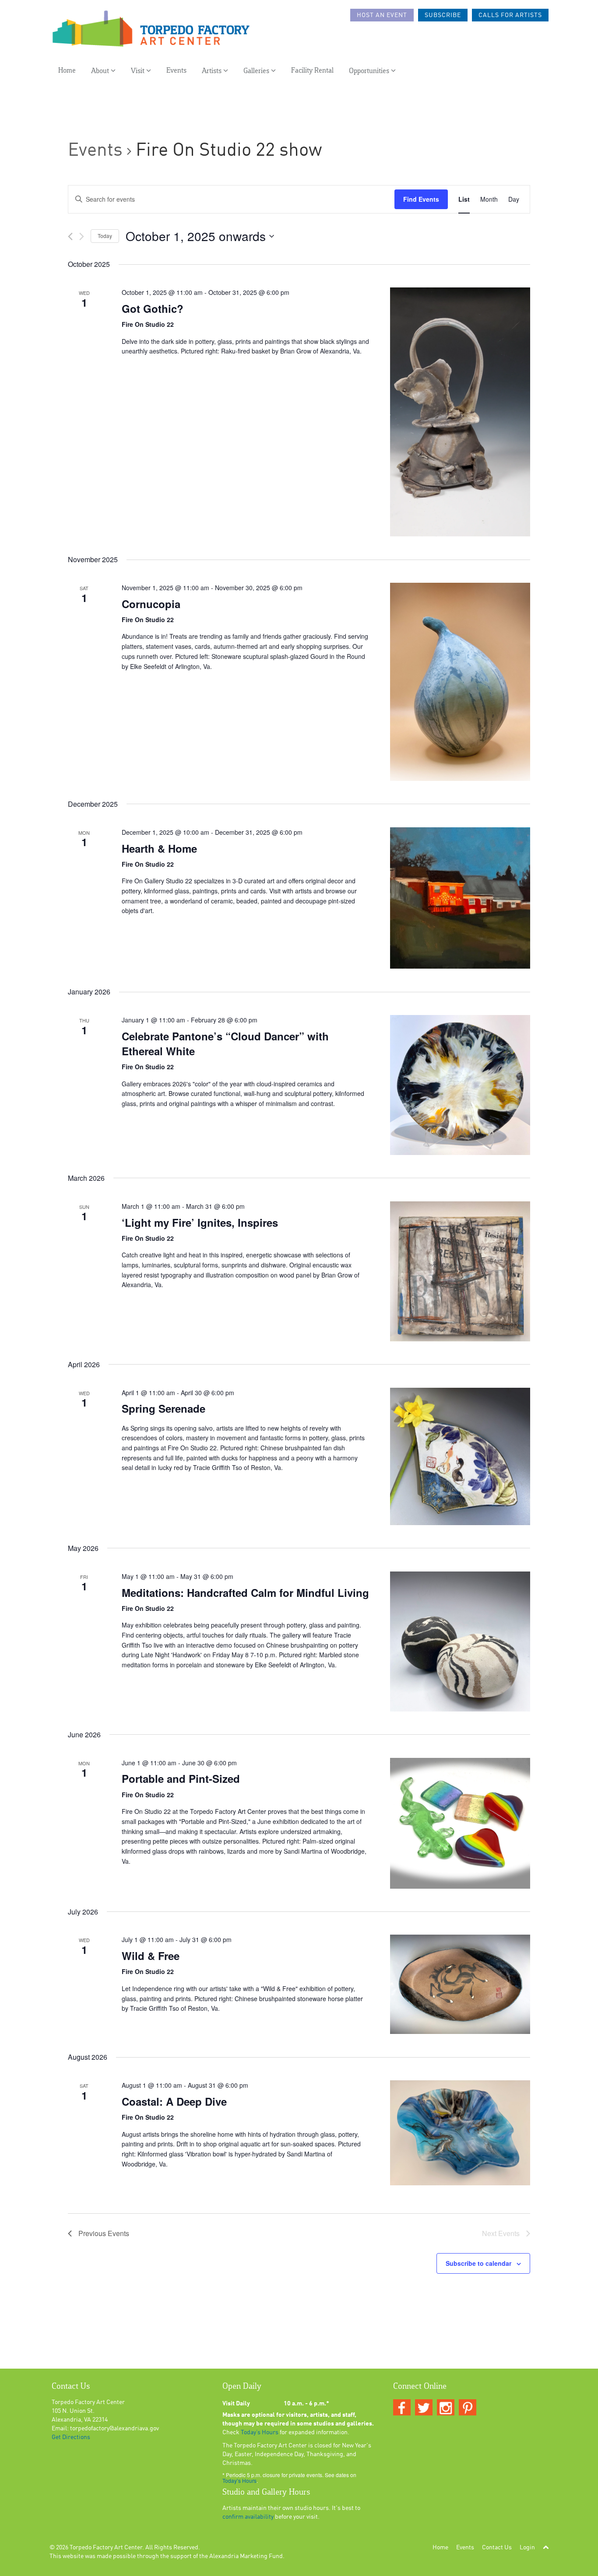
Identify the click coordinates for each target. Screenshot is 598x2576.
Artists (213, 71)
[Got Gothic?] (460, 412)
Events (176, 71)
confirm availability (248, 2517)
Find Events (421, 199)
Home (67, 71)
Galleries (257, 71)
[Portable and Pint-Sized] (460, 1823)
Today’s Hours (260, 2432)
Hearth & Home (159, 848)
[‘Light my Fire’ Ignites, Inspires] (460, 1271)
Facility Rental (312, 71)
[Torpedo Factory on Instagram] (446, 2408)
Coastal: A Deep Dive (174, 2101)
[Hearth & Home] (460, 898)
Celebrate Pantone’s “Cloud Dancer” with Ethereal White (225, 1043)
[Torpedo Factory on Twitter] (424, 2408)
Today (105, 236)
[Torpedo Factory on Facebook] (402, 2408)
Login (527, 2548)
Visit (139, 71)
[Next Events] (82, 236)
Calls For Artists (510, 15)
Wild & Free (151, 1956)
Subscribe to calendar (478, 2263)
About (101, 71)
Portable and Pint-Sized (181, 1778)
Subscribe (443, 15)
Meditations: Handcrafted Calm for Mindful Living (245, 1592)
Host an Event (382, 15)
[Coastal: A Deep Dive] (460, 2133)
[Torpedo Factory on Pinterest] (468, 2408)
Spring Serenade (164, 1408)
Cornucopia (151, 604)
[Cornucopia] (460, 682)
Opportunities (370, 71)
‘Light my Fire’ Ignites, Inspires (200, 1222)
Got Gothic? (153, 308)
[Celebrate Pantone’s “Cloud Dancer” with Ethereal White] (460, 1085)
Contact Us (497, 2548)
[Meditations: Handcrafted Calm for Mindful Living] (460, 1641)
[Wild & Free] (460, 1984)
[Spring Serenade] (460, 1456)
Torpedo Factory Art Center (106, 2548)
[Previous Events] (70, 236)
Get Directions (71, 2437)
